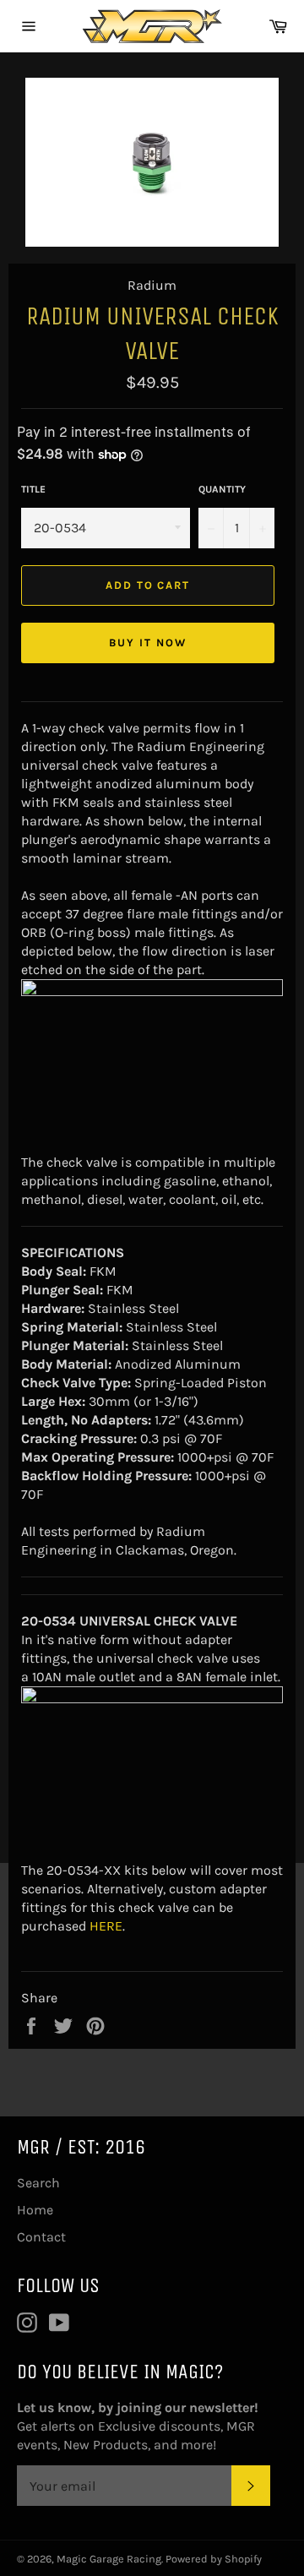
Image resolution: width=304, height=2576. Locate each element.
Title (33, 489)
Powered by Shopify (214, 2559)
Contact (41, 2237)
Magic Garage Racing (109, 2559)
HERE (106, 1926)
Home (35, 2210)
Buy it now (148, 643)
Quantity (222, 489)
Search (38, 2183)
